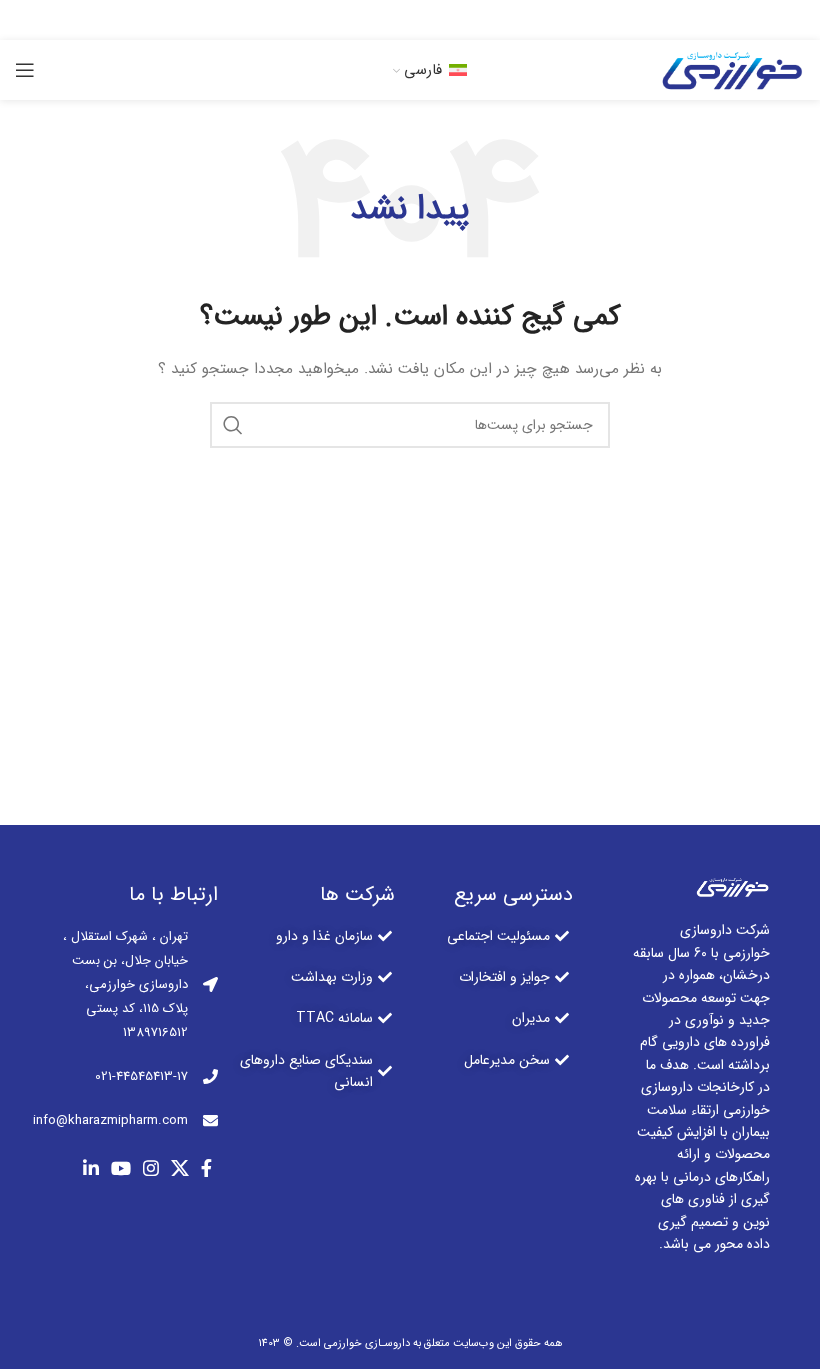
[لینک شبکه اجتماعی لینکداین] (354, 20)
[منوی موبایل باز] (25, 70)
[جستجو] (233, 425)
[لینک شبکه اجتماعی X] (443, 20)
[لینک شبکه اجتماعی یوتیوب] (384, 20)
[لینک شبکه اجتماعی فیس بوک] (469, 20)
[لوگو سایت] (730, 69)
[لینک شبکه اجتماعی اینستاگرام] (414, 20)
